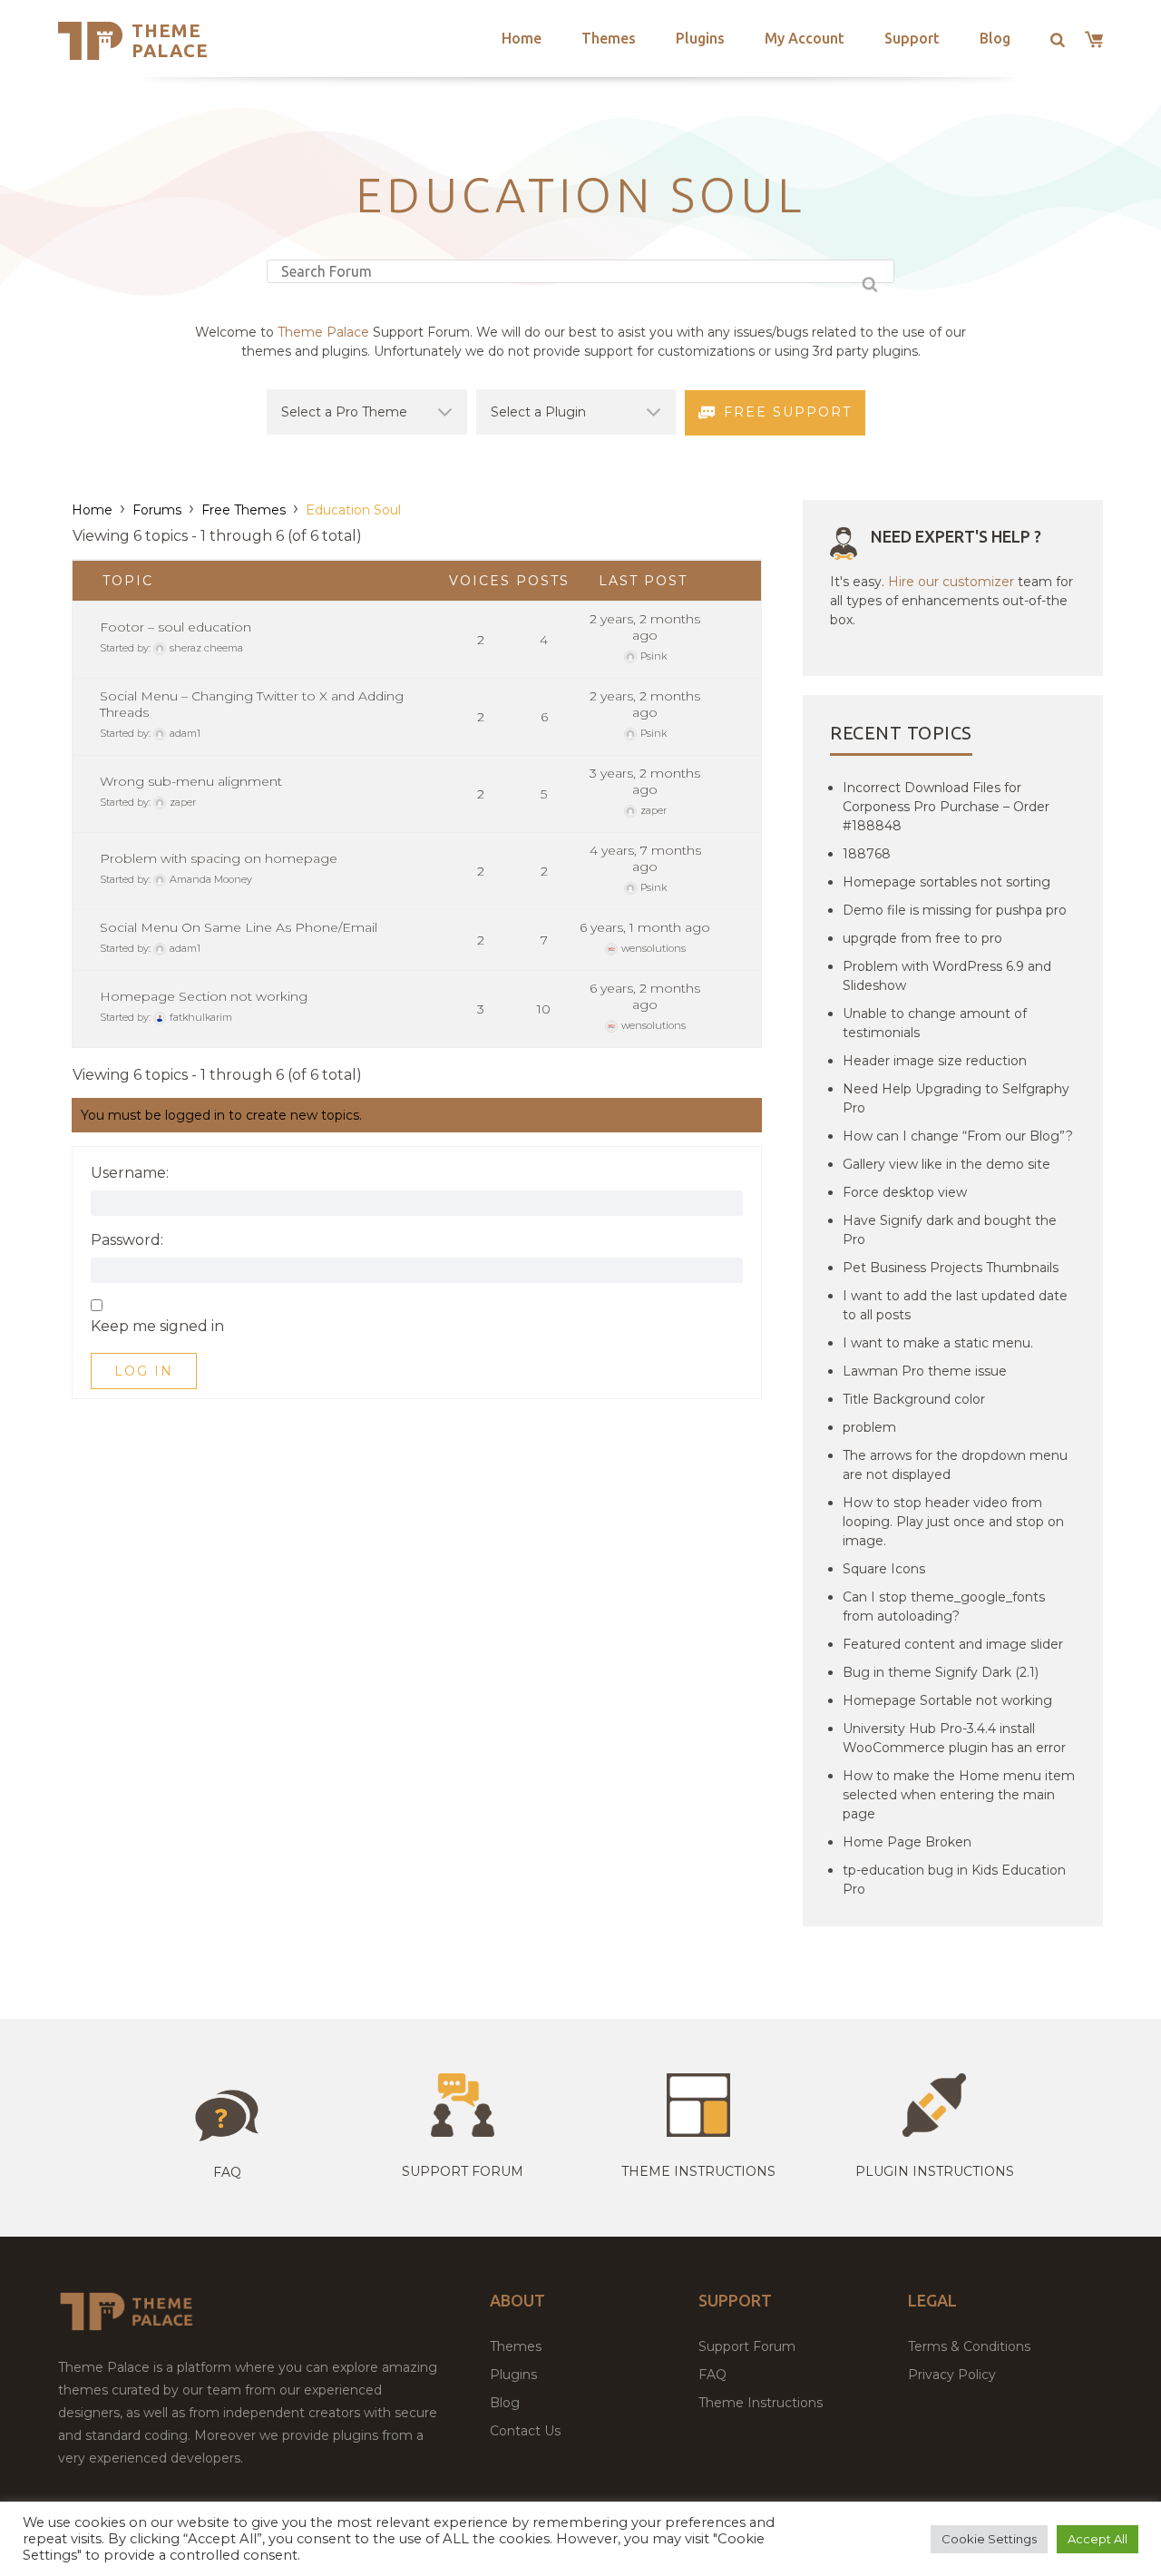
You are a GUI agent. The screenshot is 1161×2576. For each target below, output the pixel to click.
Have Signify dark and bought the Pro (950, 1230)
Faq (227, 2172)
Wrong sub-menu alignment (191, 781)
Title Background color (914, 1399)
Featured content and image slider (953, 1644)
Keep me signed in (157, 1327)
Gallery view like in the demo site (946, 1164)
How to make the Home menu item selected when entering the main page (959, 1795)
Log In (144, 1371)
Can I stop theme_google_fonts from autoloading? (944, 1606)
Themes (609, 38)
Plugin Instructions (935, 2171)
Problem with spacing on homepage (219, 858)
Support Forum (463, 2171)
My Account (805, 38)
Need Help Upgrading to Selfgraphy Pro (956, 1098)
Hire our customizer (951, 582)
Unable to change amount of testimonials (935, 1023)
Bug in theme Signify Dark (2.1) (941, 1672)
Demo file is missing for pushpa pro (955, 910)
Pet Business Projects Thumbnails (951, 1268)
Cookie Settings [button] (989, 2539)
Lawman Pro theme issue (925, 1371)
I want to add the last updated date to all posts (955, 1305)
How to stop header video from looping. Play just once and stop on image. (953, 1522)
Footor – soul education (176, 627)
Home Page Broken (907, 1842)
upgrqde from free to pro (922, 938)
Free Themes (244, 510)
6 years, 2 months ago (645, 996)
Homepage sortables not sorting (946, 882)
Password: (127, 1240)
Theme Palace (170, 40)
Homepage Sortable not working (947, 1700)
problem (869, 1427)
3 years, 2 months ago (645, 781)
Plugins (700, 38)
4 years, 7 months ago (645, 858)
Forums (157, 510)
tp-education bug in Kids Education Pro (954, 1880)
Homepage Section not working (204, 996)
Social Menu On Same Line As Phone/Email (239, 927)
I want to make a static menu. (938, 1343)
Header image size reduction (935, 1061)
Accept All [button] (1098, 2539)
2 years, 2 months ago (645, 627)
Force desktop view (905, 1192)
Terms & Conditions (969, 2346)
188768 (867, 854)
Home (522, 38)
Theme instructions (698, 2171)
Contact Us (525, 2431)
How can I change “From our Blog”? (958, 1136)
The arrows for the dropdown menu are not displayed (955, 1465)
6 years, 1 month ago (645, 927)
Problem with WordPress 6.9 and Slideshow (947, 976)
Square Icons (884, 1569)
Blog (995, 38)
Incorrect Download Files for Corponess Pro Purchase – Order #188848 (946, 807)
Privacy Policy (952, 2375)
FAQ (712, 2375)
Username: (130, 1173)
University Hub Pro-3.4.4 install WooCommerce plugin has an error (954, 1738)
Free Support (788, 412)
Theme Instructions (761, 2403)
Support (912, 38)
